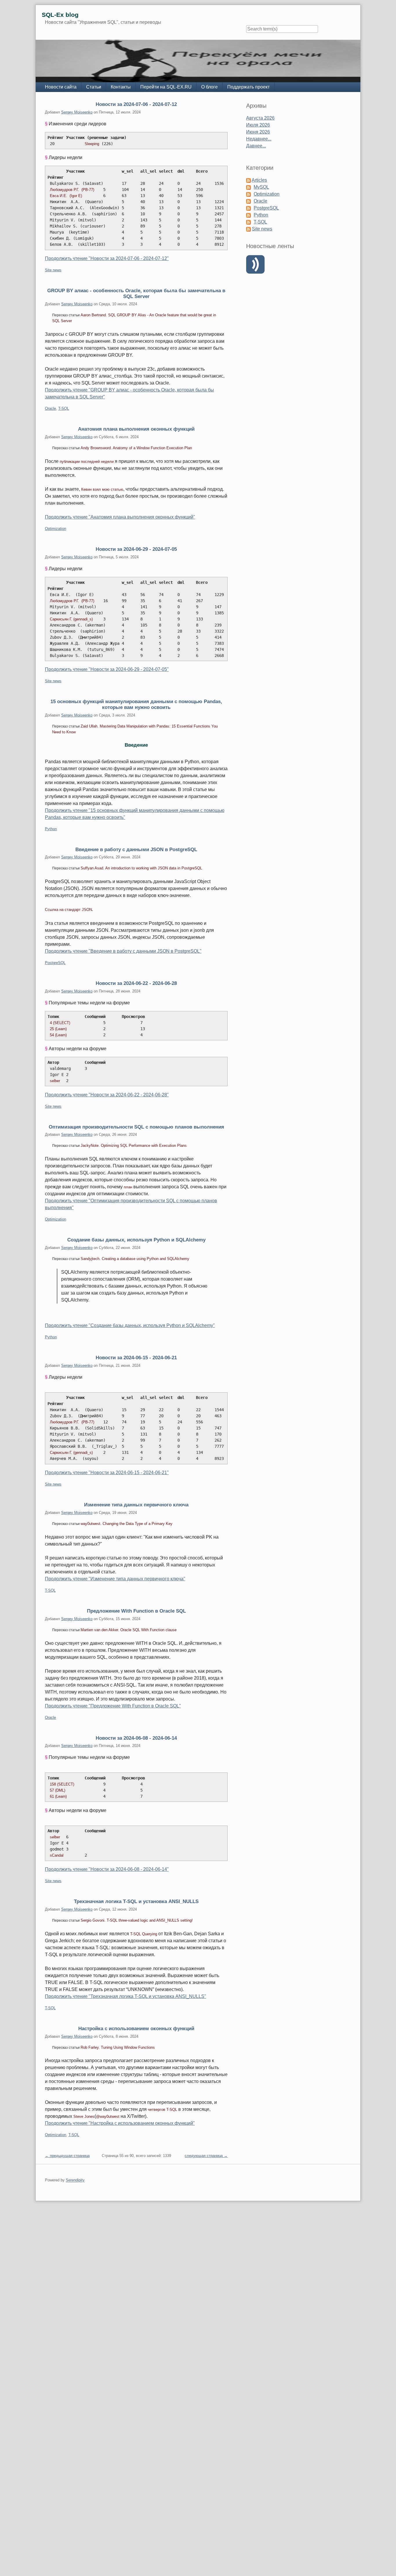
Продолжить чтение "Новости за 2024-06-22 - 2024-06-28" (107, 1095)
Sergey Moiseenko (77, 112)
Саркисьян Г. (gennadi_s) (75, 619)
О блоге (209, 87)
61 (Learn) (58, 1796)
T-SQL (64, 408)
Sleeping (92, 144)
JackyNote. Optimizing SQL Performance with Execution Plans (134, 1146)
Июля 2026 (258, 125)
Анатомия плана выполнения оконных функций (136, 429)
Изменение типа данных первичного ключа (136, 1505)
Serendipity (75, 2180)
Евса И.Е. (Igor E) (72, 196)
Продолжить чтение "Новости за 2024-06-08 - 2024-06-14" (107, 1869)
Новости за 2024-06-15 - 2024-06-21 (136, 1358)
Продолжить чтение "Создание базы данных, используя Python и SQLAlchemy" (130, 1325)
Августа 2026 (260, 118)
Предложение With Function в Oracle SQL (136, 1611)
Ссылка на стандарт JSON (68, 910)
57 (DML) (58, 1790)
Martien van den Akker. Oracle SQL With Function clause (129, 1630)
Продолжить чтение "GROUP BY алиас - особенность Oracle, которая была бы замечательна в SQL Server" (129, 393)
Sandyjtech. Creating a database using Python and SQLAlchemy (135, 1259)
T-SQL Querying (144, 1934)
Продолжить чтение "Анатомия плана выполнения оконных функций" (120, 517)
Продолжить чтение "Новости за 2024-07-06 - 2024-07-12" (107, 258)
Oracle (50, 408)
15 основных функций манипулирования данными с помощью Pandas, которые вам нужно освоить (136, 704)
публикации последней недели (87, 462)
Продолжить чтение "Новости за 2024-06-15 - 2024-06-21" (107, 1473)
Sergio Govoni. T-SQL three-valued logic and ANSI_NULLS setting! (137, 1920)
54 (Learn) (58, 1035)
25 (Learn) (58, 1029)
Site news (53, 270)
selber (55, 1081)
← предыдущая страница (67, 2156)
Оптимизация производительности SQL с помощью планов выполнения (136, 1127)
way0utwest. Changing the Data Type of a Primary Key (127, 1524)
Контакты (121, 87)
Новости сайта (61, 87)
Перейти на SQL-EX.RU (166, 87)
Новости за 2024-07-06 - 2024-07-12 (136, 104)
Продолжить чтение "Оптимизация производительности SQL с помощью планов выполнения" (131, 1204)
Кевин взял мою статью (102, 489)
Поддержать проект (248, 87)
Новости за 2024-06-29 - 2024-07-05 (136, 549)
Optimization (56, 529)
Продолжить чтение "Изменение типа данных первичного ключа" (115, 1579)
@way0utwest (108, 2116)
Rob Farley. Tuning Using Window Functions (118, 2047)
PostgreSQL (55, 963)
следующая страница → (206, 2156)
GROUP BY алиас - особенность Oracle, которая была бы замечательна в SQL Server (136, 293)
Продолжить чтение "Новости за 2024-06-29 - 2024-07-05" (107, 669)
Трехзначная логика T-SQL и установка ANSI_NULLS (136, 1901)
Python (51, 829)
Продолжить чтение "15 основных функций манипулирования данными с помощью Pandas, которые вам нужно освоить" (135, 814)
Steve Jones (84, 2116)
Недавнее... (259, 139)
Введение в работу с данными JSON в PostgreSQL (136, 849)
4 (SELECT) (60, 1023)
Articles (259, 180)
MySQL (261, 187)
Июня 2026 (258, 132)
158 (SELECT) (62, 1784)
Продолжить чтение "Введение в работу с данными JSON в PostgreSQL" (123, 951)
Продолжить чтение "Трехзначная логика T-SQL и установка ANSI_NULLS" (126, 1996)
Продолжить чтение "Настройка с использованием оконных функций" (120, 2123)
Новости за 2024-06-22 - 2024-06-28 (136, 983)
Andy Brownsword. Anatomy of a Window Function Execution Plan (136, 448)
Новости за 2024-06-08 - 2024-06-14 (136, 1738)
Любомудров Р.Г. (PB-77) (76, 190)
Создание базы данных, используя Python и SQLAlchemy (136, 1240)
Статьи (94, 87)
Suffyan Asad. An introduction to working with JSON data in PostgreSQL (141, 868)
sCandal (57, 1855)
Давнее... (256, 146)
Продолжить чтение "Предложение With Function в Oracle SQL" (113, 1706)
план (128, 1187)
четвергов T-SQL (162, 2110)
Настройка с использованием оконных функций (136, 2028)
